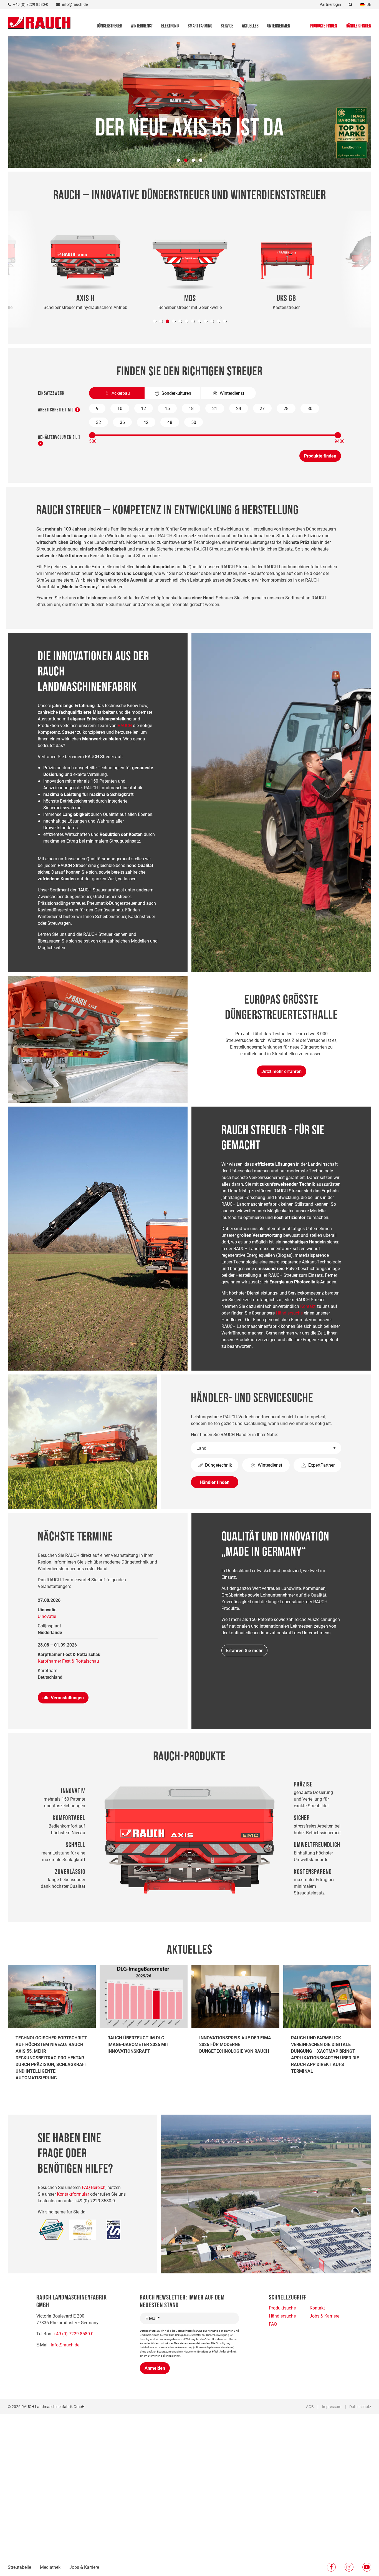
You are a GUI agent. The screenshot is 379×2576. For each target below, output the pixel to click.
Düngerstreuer (109, 26)
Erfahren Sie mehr (244, 1650)
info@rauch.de (65, 2345)
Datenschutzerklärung (189, 2331)
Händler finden (358, 26)
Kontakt (308, 1306)
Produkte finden (324, 26)
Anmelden (155, 2368)
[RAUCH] (39, 22)
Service (227, 26)
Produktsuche (282, 2308)
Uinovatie (47, 1616)
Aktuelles (250, 26)
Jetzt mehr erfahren (281, 1071)
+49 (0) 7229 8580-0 (74, 2334)
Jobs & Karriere (84, 2567)
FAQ (273, 2324)
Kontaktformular (73, 2194)
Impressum (332, 2407)
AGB (310, 2407)
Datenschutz (360, 2407)
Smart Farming (200, 26)
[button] (155, 321)
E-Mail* (152, 2318)
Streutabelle (19, 2567)
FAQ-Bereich (94, 2187)
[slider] (92, 435)
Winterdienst (142, 26)
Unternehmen (279, 26)
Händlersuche (289, 1313)
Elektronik (170, 26)
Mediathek (50, 2567)
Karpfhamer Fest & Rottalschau (68, 1661)
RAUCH (125, 725)
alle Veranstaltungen (63, 1697)
